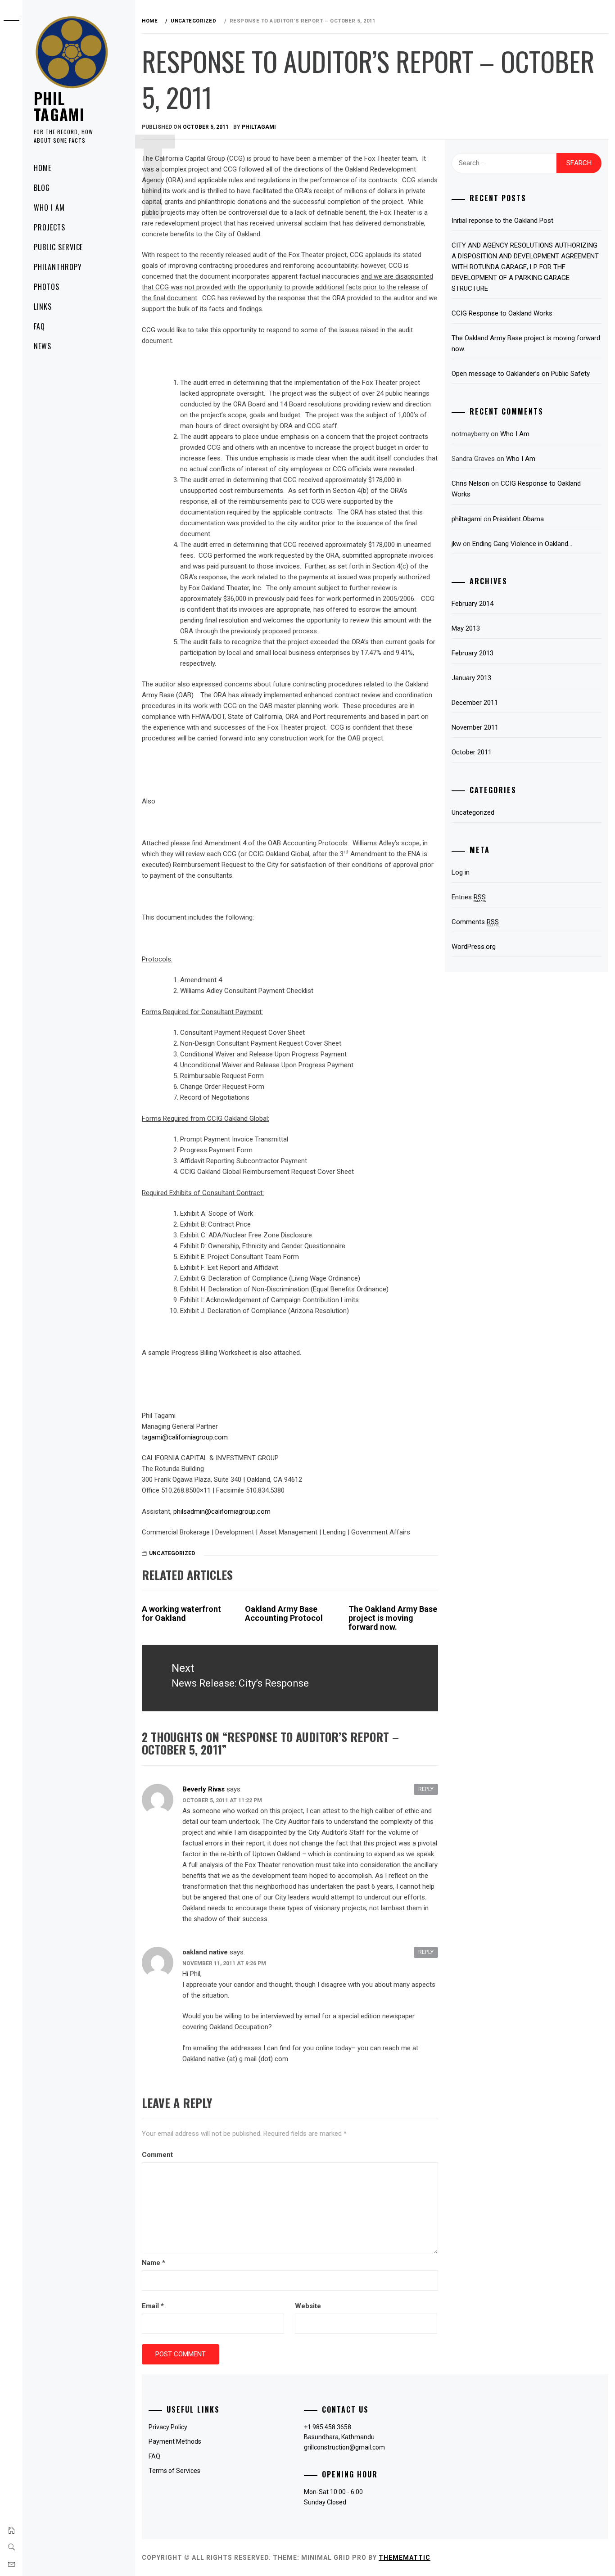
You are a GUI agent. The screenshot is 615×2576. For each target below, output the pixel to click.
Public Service (58, 247)
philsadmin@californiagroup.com (222, 1511)
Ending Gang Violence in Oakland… (522, 544)
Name (154, 2263)
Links (43, 307)
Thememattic (405, 2558)
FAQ (39, 326)
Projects (50, 227)
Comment (157, 2155)
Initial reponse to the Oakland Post (502, 221)
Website (308, 2306)
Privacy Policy (168, 2427)
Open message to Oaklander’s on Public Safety (521, 374)
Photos (47, 287)
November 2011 (475, 727)
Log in (461, 872)
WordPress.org (474, 947)
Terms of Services (174, 2471)
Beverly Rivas (203, 1789)
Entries (469, 897)
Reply (426, 1789)
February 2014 (473, 604)
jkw (456, 544)
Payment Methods (175, 2441)
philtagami (259, 127)
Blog (42, 188)
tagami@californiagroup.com (185, 1437)
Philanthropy (58, 267)
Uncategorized (172, 1553)
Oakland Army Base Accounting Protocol (284, 1613)
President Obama (518, 519)
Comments (475, 922)
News (43, 346)
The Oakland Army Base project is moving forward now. (393, 1618)
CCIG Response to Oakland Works (502, 313)
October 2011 (472, 752)
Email (153, 2306)
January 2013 (471, 678)
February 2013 (473, 653)
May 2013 (466, 628)
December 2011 (475, 703)
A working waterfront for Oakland (181, 1613)
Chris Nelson (470, 483)
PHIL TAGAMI (59, 106)
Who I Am (49, 208)
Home (43, 168)
